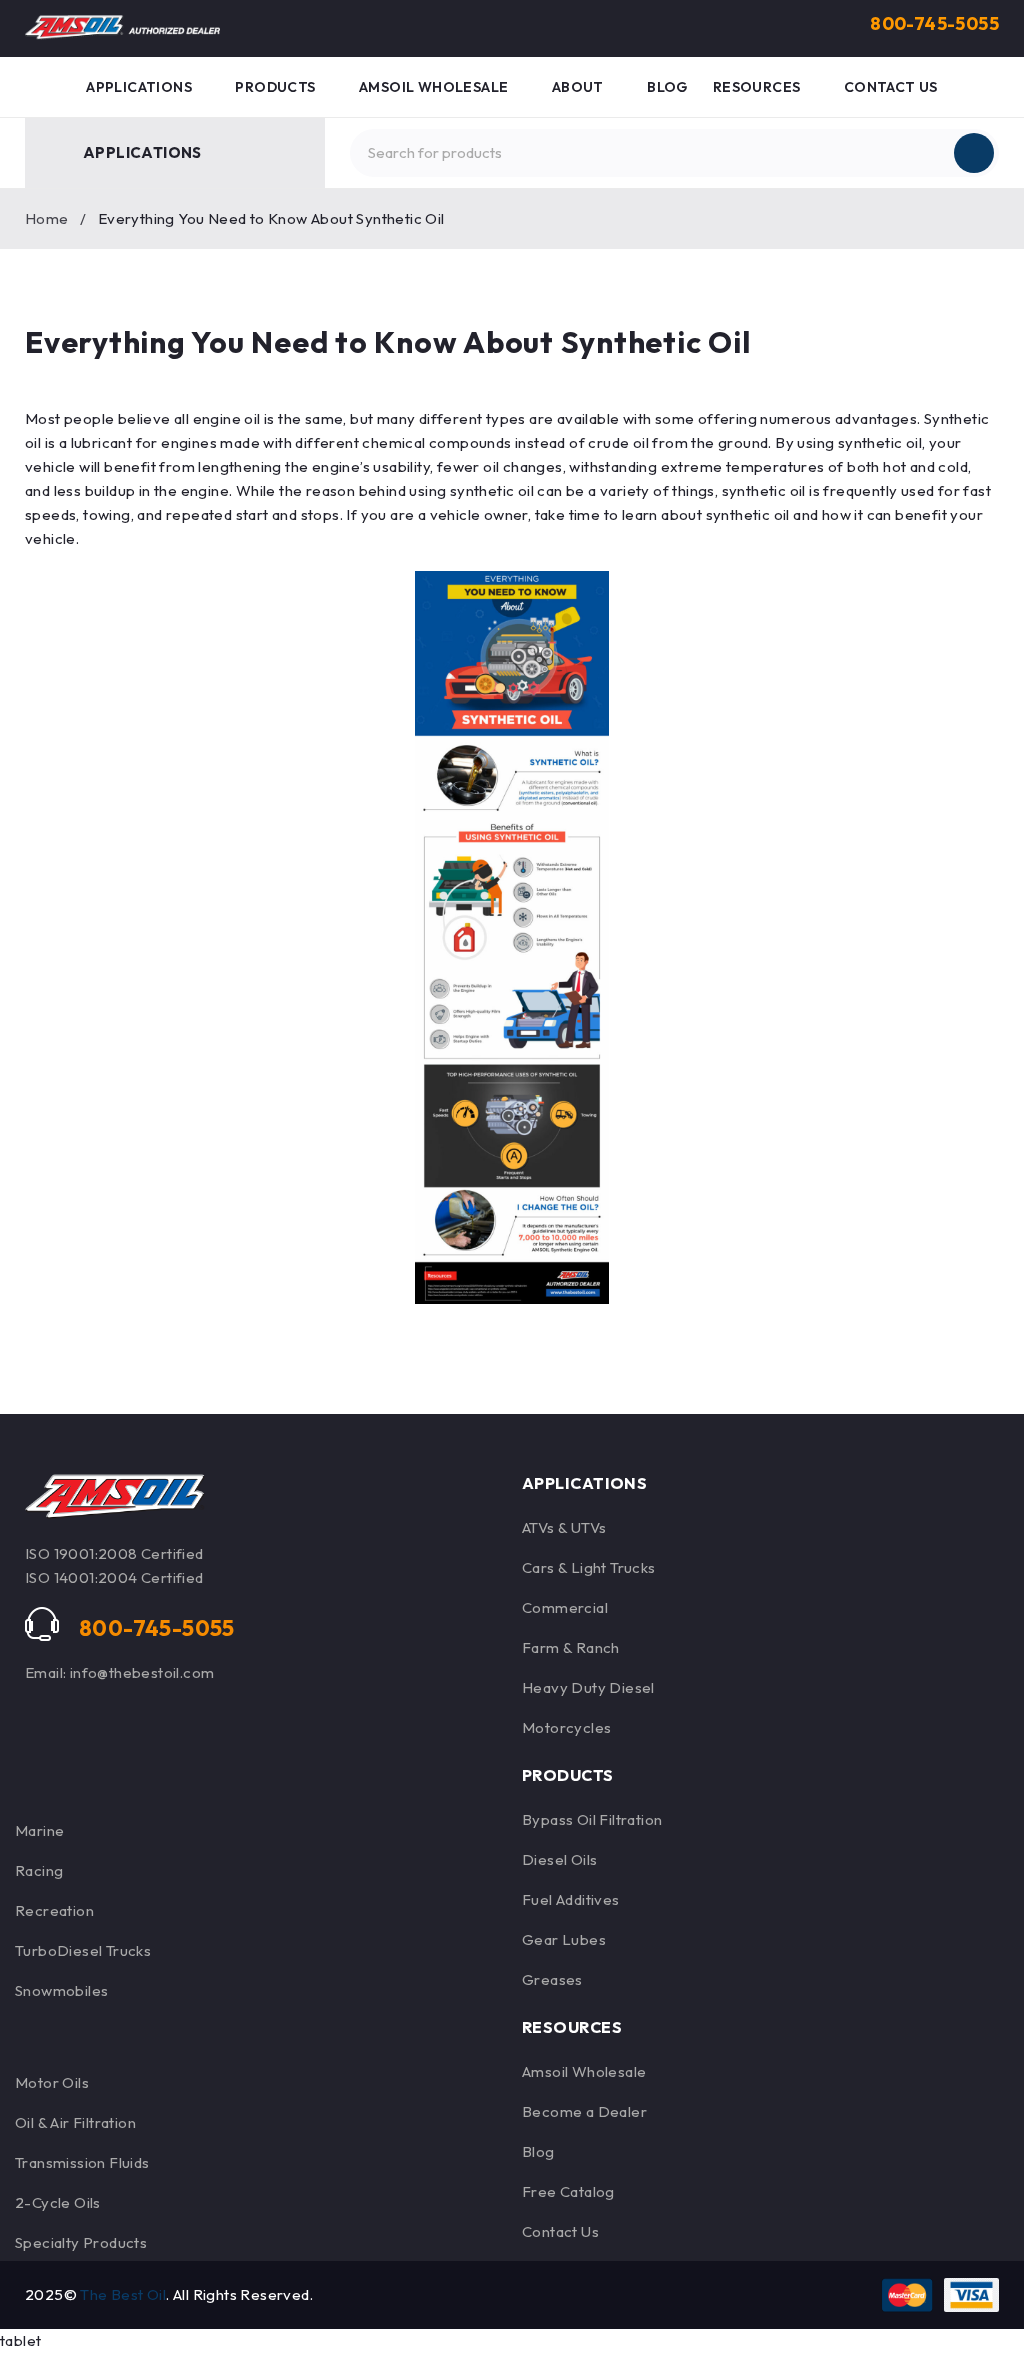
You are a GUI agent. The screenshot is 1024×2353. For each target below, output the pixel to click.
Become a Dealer (584, 2111)
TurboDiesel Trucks (83, 1950)
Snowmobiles (61, 1990)
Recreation (54, 1910)
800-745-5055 (934, 23)
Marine (39, 1830)
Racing (39, 1870)
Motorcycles (566, 1727)
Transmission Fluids (82, 2162)
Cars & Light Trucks (589, 1567)
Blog (538, 2151)
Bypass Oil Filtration (592, 1819)
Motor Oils (52, 2082)
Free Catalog (568, 2191)
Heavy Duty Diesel (588, 1687)
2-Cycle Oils (58, 2202)
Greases (552, 1979)
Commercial (565, 1607)
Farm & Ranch (571, 1647)
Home (47, 218)
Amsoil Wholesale (584, 2071)
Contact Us (560, 2231)
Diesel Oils (559, 1859)
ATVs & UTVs (564, 1527)
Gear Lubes (564, 1939)
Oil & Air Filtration (75, 2122)
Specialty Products (81, 2242)
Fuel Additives (571, 1899)
